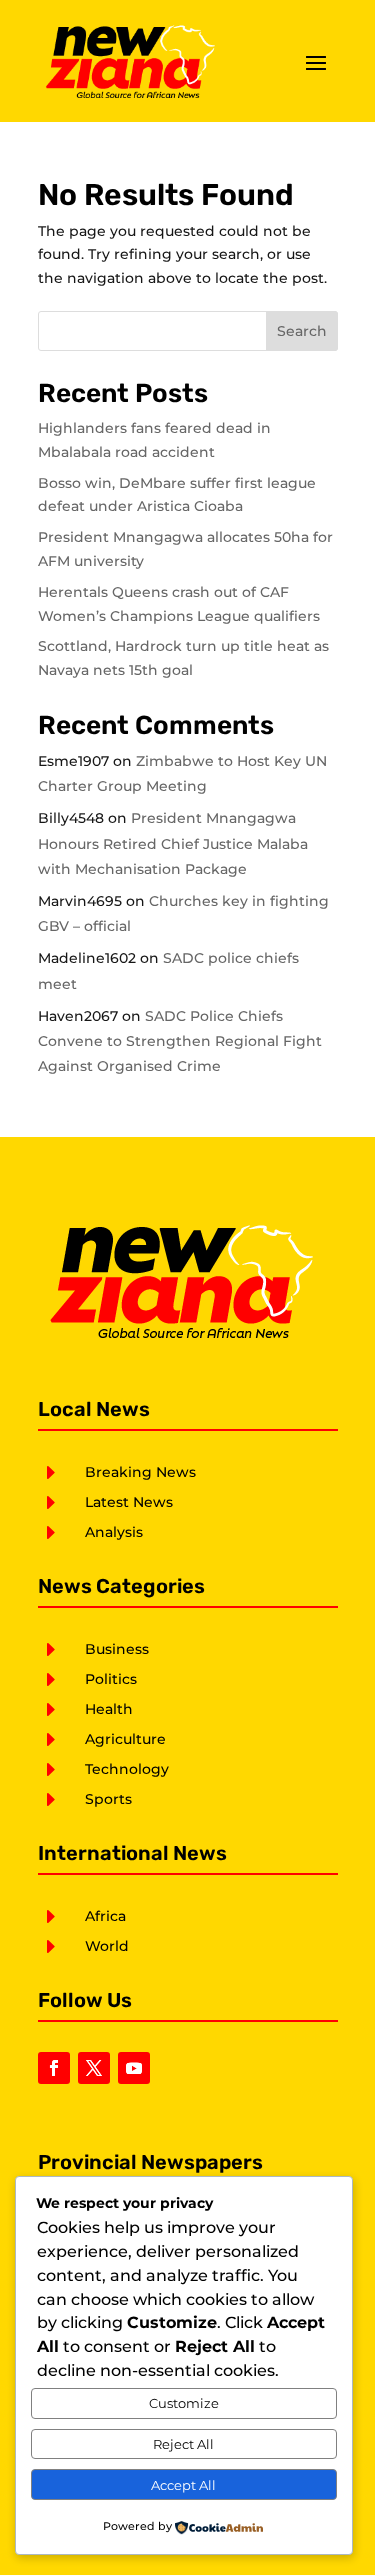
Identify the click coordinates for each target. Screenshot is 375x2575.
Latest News (129, 1502)
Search (302, 331)
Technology (127, 1769)
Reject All (183, 2444)
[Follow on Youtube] (134, 2068)
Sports (108, 1799)
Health (109, 1709)
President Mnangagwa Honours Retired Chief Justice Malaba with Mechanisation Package (173, 843)
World (107, 1946)
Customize (184, 2403)
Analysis (114, 1532)
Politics (111, 1679)
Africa (105, 1916)
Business (117, 1649)
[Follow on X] (94, 2068)
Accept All (183, 2485)
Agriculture (125, 1739)
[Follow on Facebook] (54, 2068)
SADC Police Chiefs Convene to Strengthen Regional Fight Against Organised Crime (180, 1041)
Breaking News (140, 1472)
